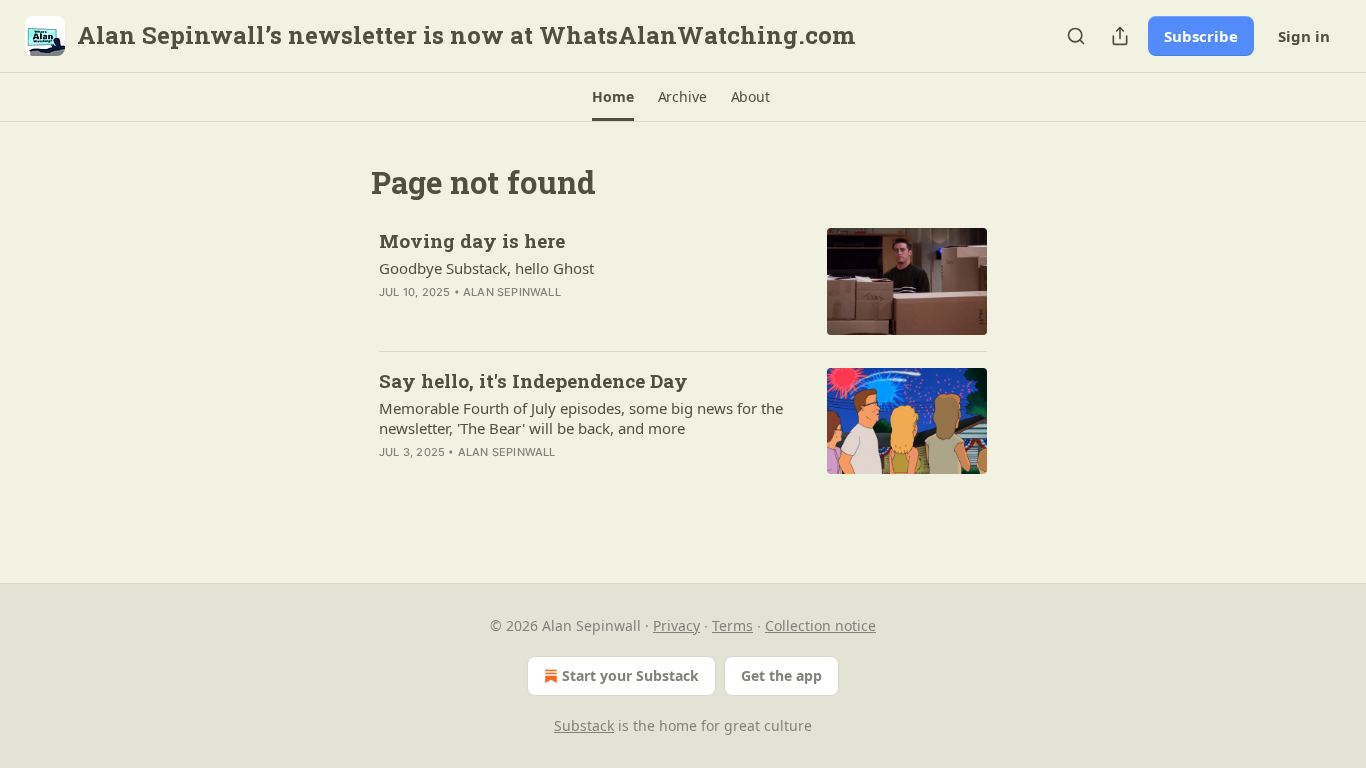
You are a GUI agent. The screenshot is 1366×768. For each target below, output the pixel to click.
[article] (683, 281)
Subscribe (1201, 36)
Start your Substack (630, 675)
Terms (732, 625)
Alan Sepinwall (512, 292)
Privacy (676, 625)
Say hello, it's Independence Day (533, 380)
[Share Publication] (1120, 36)
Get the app (781, 675)
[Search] (1076, 36)
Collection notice (820, 625)
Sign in (1304, 36)
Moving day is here (472, 240)
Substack (584, 725)
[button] (612, 97)
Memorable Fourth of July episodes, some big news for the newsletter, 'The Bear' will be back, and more (581, 418)
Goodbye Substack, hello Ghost (486, 268)
